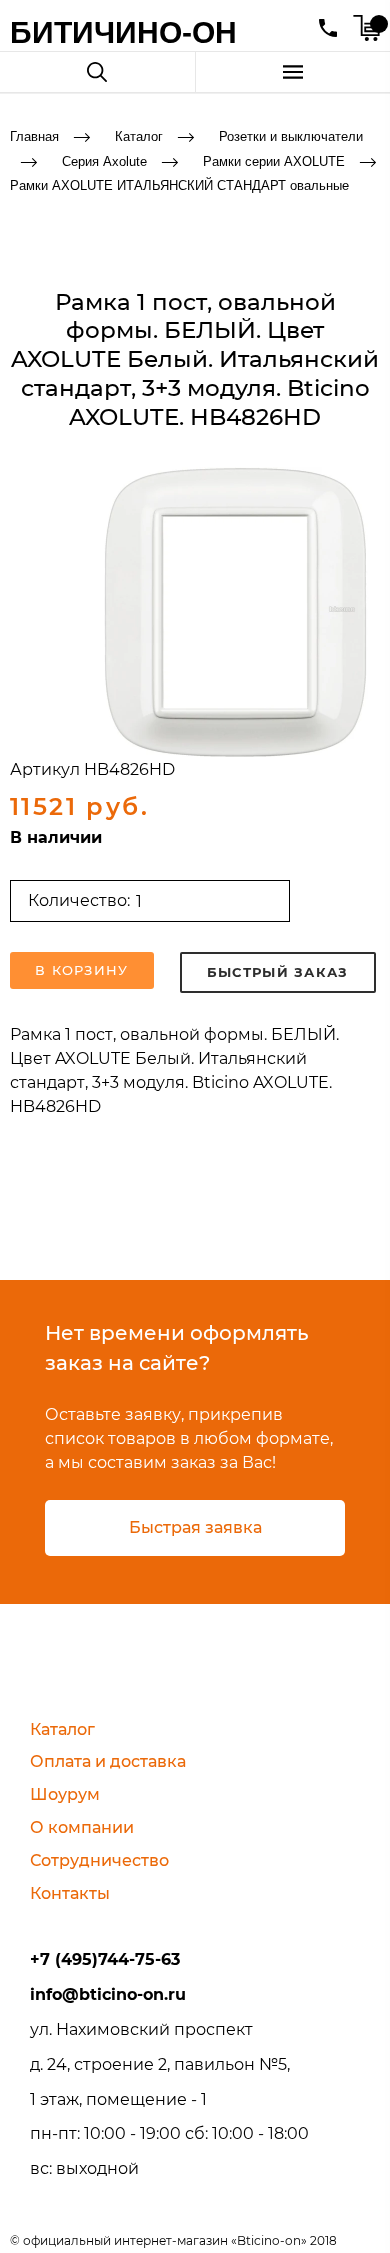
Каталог (139, 136)
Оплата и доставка (108, 1761)
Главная (34, 136)
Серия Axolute (104, 160)
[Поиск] (97, 72)
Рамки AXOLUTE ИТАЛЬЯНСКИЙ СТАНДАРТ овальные (179, 185)
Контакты (70, 1893)
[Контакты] (328, 28)
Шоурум (65, 1794)
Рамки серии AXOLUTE (274, 160)
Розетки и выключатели (291, 136)
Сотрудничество (99, 1860)
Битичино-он (123, 32)
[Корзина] (366, 28)
